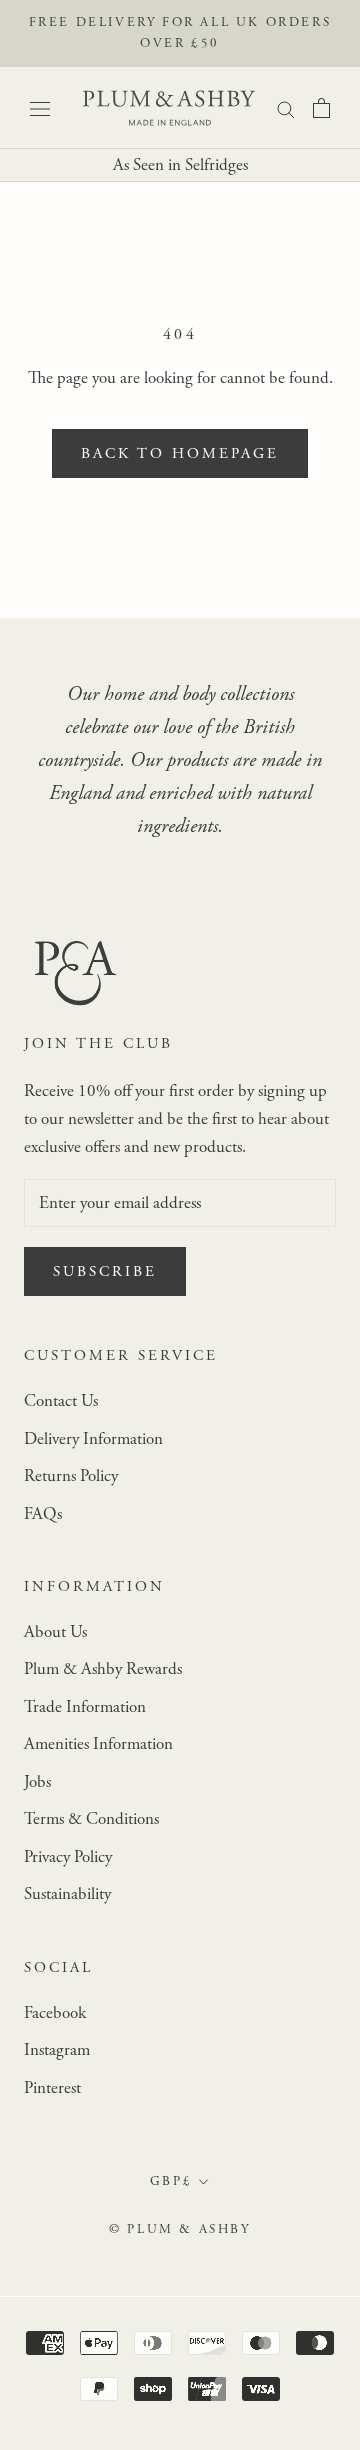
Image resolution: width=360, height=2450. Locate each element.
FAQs (43, 1514)
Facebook (55, 2013)
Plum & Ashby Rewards (103, 1669)
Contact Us (61, 1401)
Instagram (57, 2050)
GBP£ (171, 2181)
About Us (55, 1632)
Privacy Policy (68, 1857)
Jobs (37, 1782)
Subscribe (105, 1271)
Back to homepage (180, 453)
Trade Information (85, 1707)
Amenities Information (98, 1744)
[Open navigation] (40, 107)
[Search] (286, 108)
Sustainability (67, 1894)
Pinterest (52, 2088)
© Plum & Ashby (179, 2229)
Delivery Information (93, 1439)
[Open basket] (321, 108)
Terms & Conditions (91, 1819)
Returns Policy (71, 1476)
